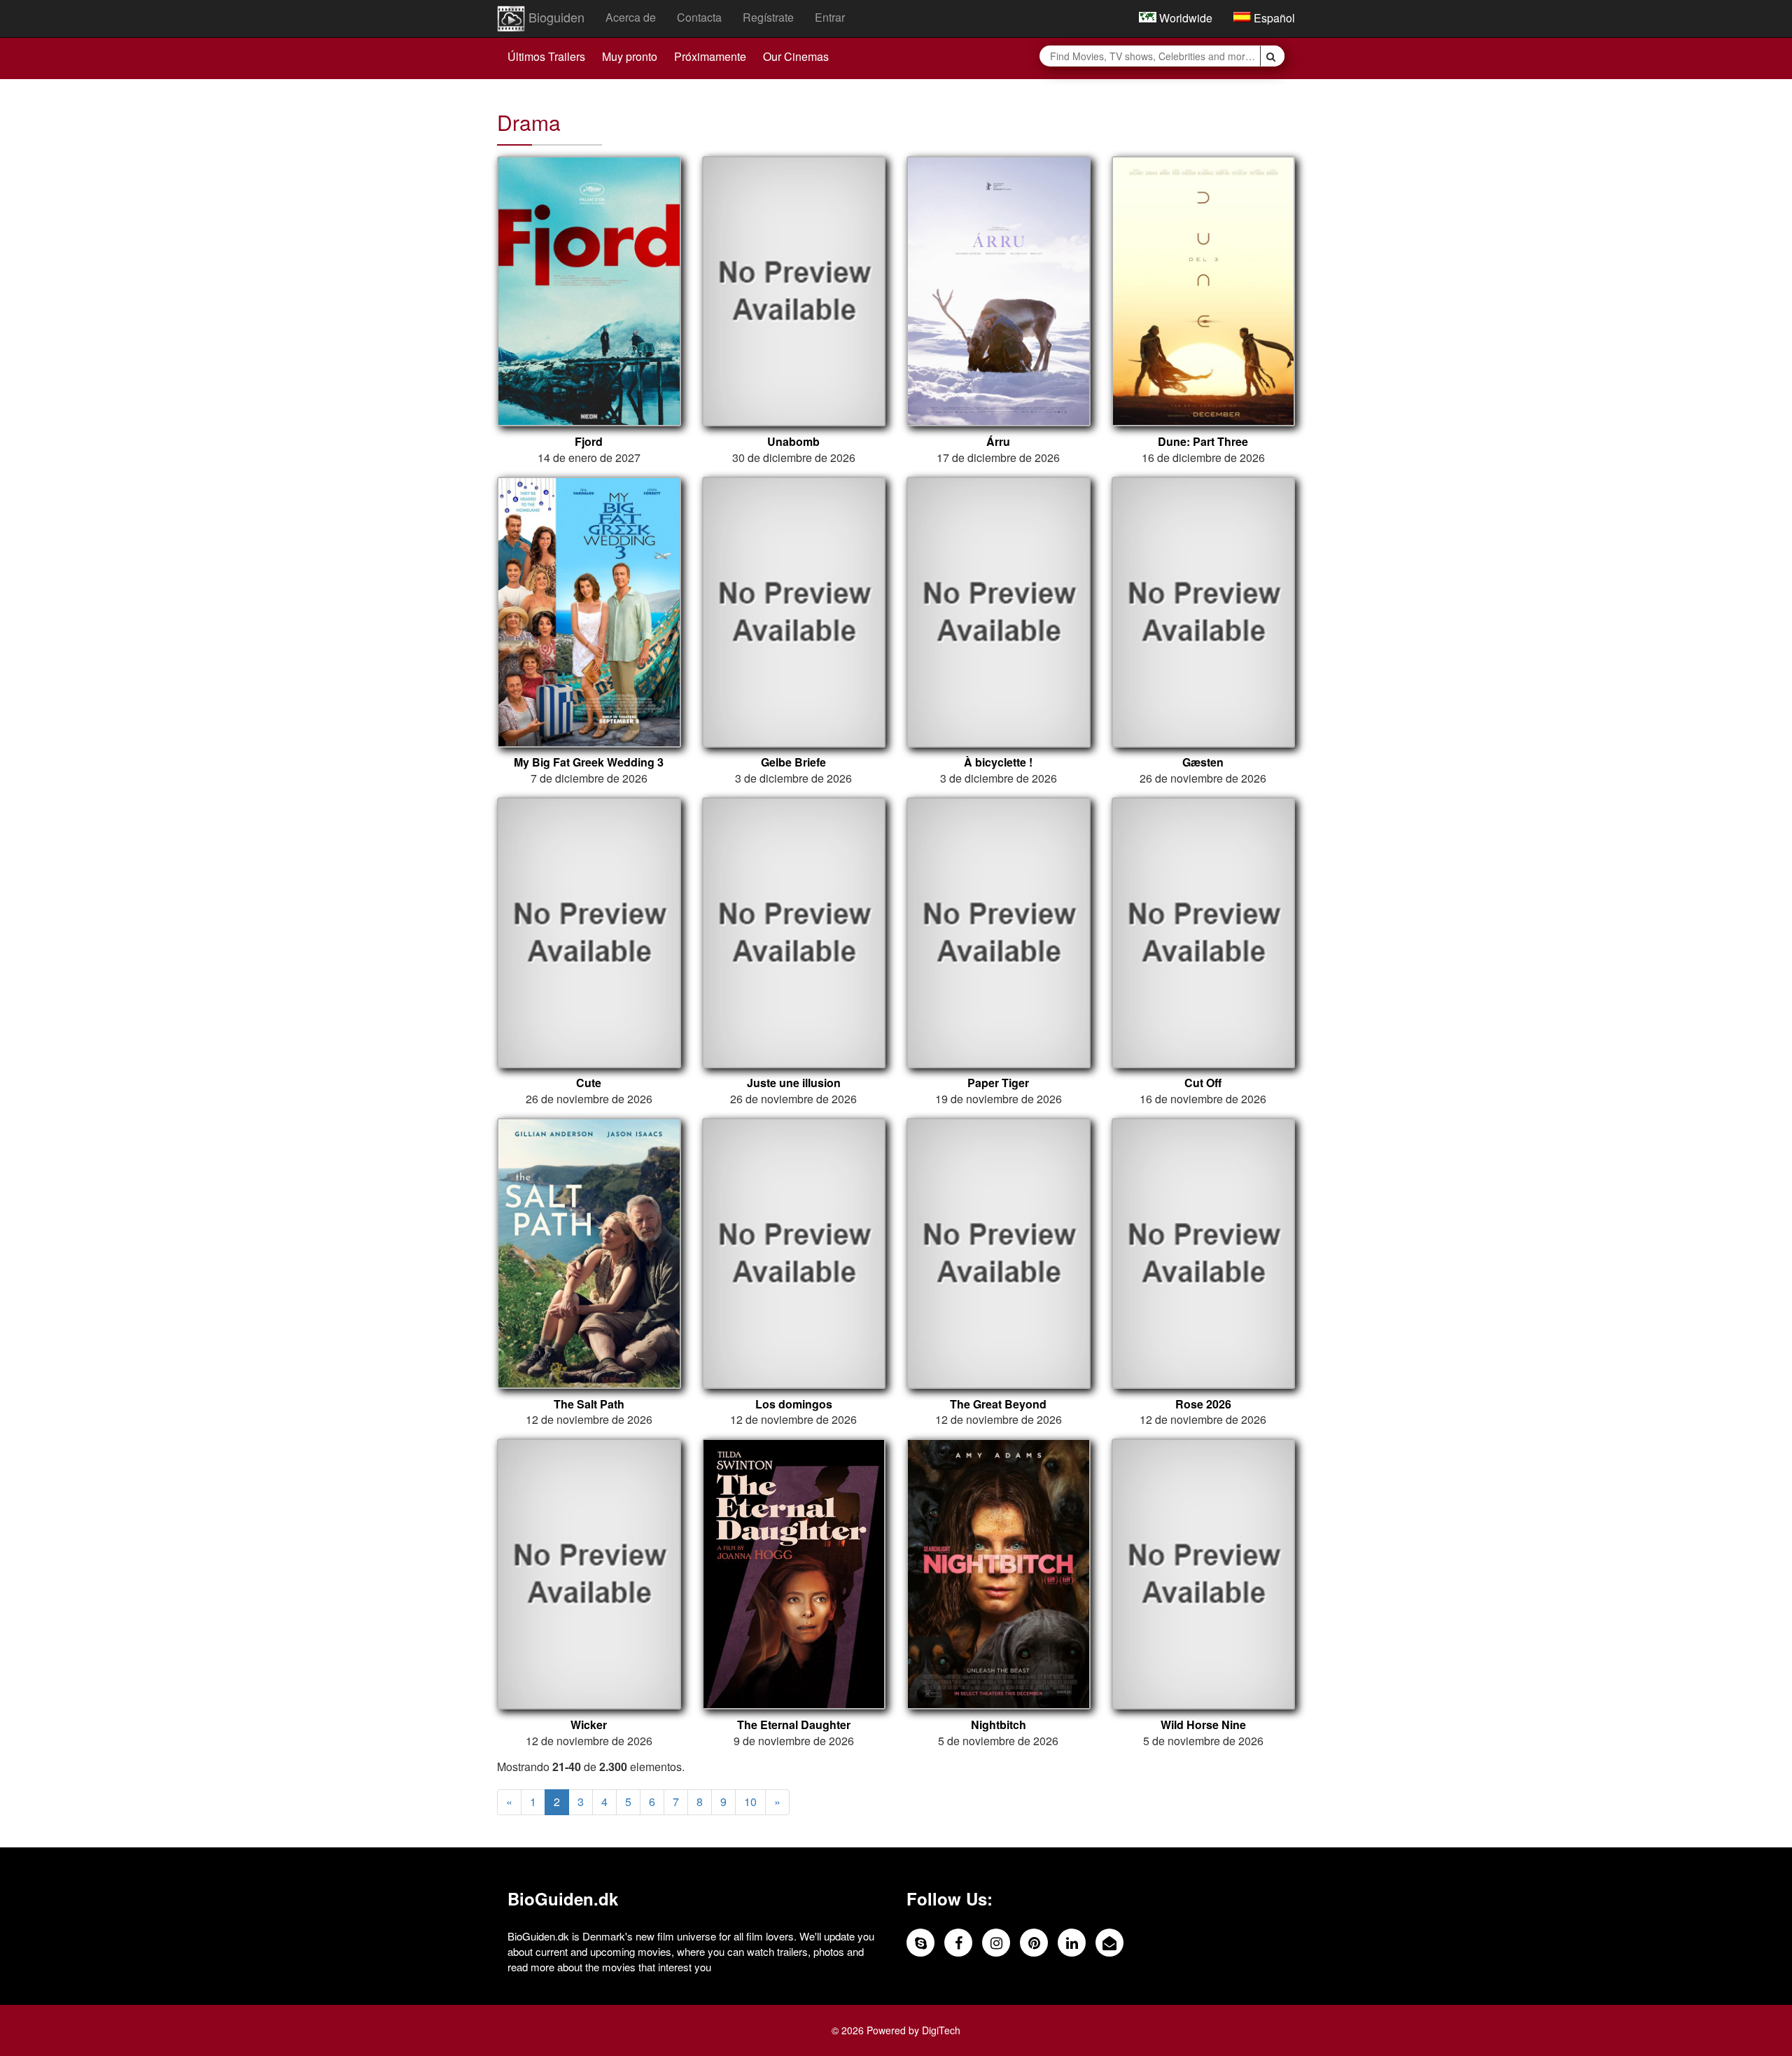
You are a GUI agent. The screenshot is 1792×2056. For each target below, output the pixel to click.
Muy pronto (630, 56)
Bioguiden (555, 17)
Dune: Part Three (1203, 442)
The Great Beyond (998, 1404)
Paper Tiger (998, 1083)
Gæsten (1203, 762)
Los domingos (794, 1404)
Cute (589, 1083)
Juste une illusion (794, 1083)
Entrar (830, 17)
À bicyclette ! (998, 762)
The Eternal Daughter (794, 1725)
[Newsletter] (1109, 1943)
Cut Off (1203, 1083)
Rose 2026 (1203, 1404)
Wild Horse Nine (1203, 1725)
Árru (998, 442)
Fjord (589, 442)
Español (1273, 18)
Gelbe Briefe (793, 762)
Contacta (699, 17)
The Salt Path (589, 1404)
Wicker (589, 1725)
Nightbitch (999, 1725)
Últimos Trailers (546, 56)
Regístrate (768, 17)
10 (750, 1802)
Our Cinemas (796, 56)
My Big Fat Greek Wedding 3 (589, 762)
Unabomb (793, 442)
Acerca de (631, 17)
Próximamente (710, 56)
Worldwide (1184, 18)
